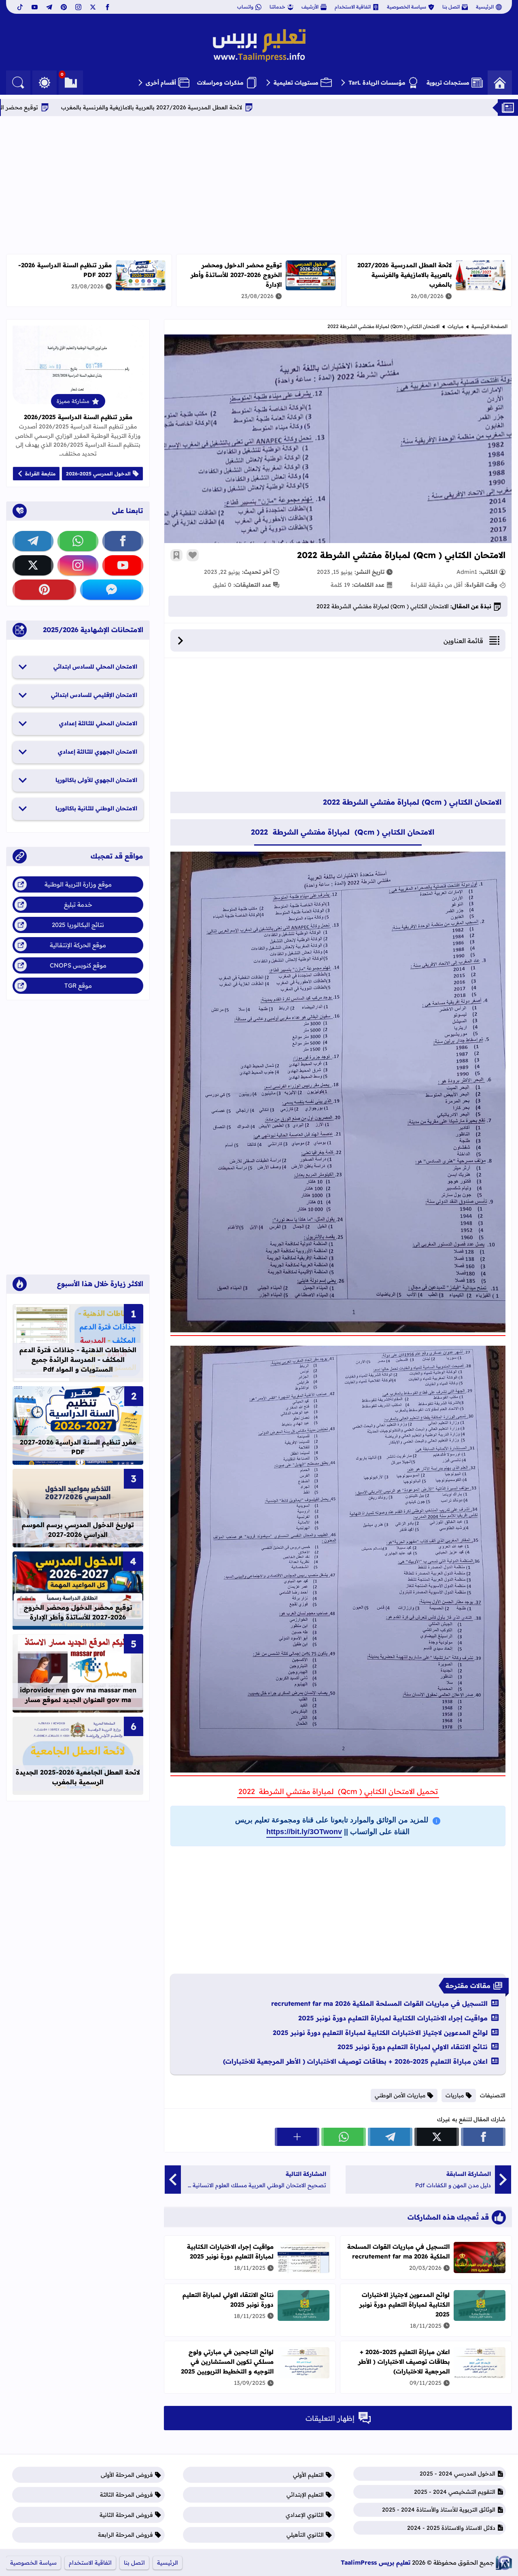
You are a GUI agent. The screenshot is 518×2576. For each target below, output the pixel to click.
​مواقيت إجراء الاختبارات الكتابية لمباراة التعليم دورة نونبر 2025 (393, 2018)
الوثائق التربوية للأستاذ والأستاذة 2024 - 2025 (439, 2510)
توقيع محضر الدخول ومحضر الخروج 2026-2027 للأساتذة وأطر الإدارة (89, 107)
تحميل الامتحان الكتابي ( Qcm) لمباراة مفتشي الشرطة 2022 (338, 1791)
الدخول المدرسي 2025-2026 (98, 474)
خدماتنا (277, 7)
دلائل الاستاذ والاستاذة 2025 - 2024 (451, 2528)
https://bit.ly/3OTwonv (304, 1832)
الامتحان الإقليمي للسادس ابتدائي (94, 695)
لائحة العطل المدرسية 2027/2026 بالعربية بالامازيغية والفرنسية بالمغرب (290, 107)
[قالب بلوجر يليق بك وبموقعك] (504, 2563)
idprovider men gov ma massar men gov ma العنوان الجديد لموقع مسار (78, 1695)
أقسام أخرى (161, 83)
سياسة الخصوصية (407, 7)
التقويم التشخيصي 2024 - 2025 (455, 2492)
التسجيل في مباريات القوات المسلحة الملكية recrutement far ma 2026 (379, 2003)
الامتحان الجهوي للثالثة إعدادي (98, 752)
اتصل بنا (451, 7)
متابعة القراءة (40, 474)
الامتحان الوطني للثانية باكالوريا (96, 808)
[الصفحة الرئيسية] (500, 83)
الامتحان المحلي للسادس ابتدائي (95, 667)
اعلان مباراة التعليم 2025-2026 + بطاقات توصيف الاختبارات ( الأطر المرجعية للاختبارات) (355, 2061)
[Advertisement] (259, 185)
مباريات (455, 326)
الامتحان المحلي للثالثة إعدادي (98, 723)
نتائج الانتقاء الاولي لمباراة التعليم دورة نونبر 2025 (413, 2047)
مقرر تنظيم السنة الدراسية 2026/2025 (78, 417)
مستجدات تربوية (448, 83)
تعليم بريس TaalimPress (376, 2562)
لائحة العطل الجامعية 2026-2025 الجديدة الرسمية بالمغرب (78, 1777)
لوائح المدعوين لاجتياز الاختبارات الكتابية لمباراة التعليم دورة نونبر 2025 (380, 2033)
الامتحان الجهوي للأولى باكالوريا (96, 780)
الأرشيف (310, 7)
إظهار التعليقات (330, 2418)
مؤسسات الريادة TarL (377, 83)
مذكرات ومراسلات (220, 83)
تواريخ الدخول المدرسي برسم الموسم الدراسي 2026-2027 (78, 1530)
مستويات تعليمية (296, 83)
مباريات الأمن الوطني (400, 2095)
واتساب (245, 7)
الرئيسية (485, 7)
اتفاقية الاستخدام (353, 7)
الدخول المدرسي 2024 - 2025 (457, 2474)
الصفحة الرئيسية (489, 326)
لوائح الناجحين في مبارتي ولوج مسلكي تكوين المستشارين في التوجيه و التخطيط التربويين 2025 (227, 2362)
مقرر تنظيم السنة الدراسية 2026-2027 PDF (78, 1447)
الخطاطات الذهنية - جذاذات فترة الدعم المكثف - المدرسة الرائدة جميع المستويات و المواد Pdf (78, 1359)
